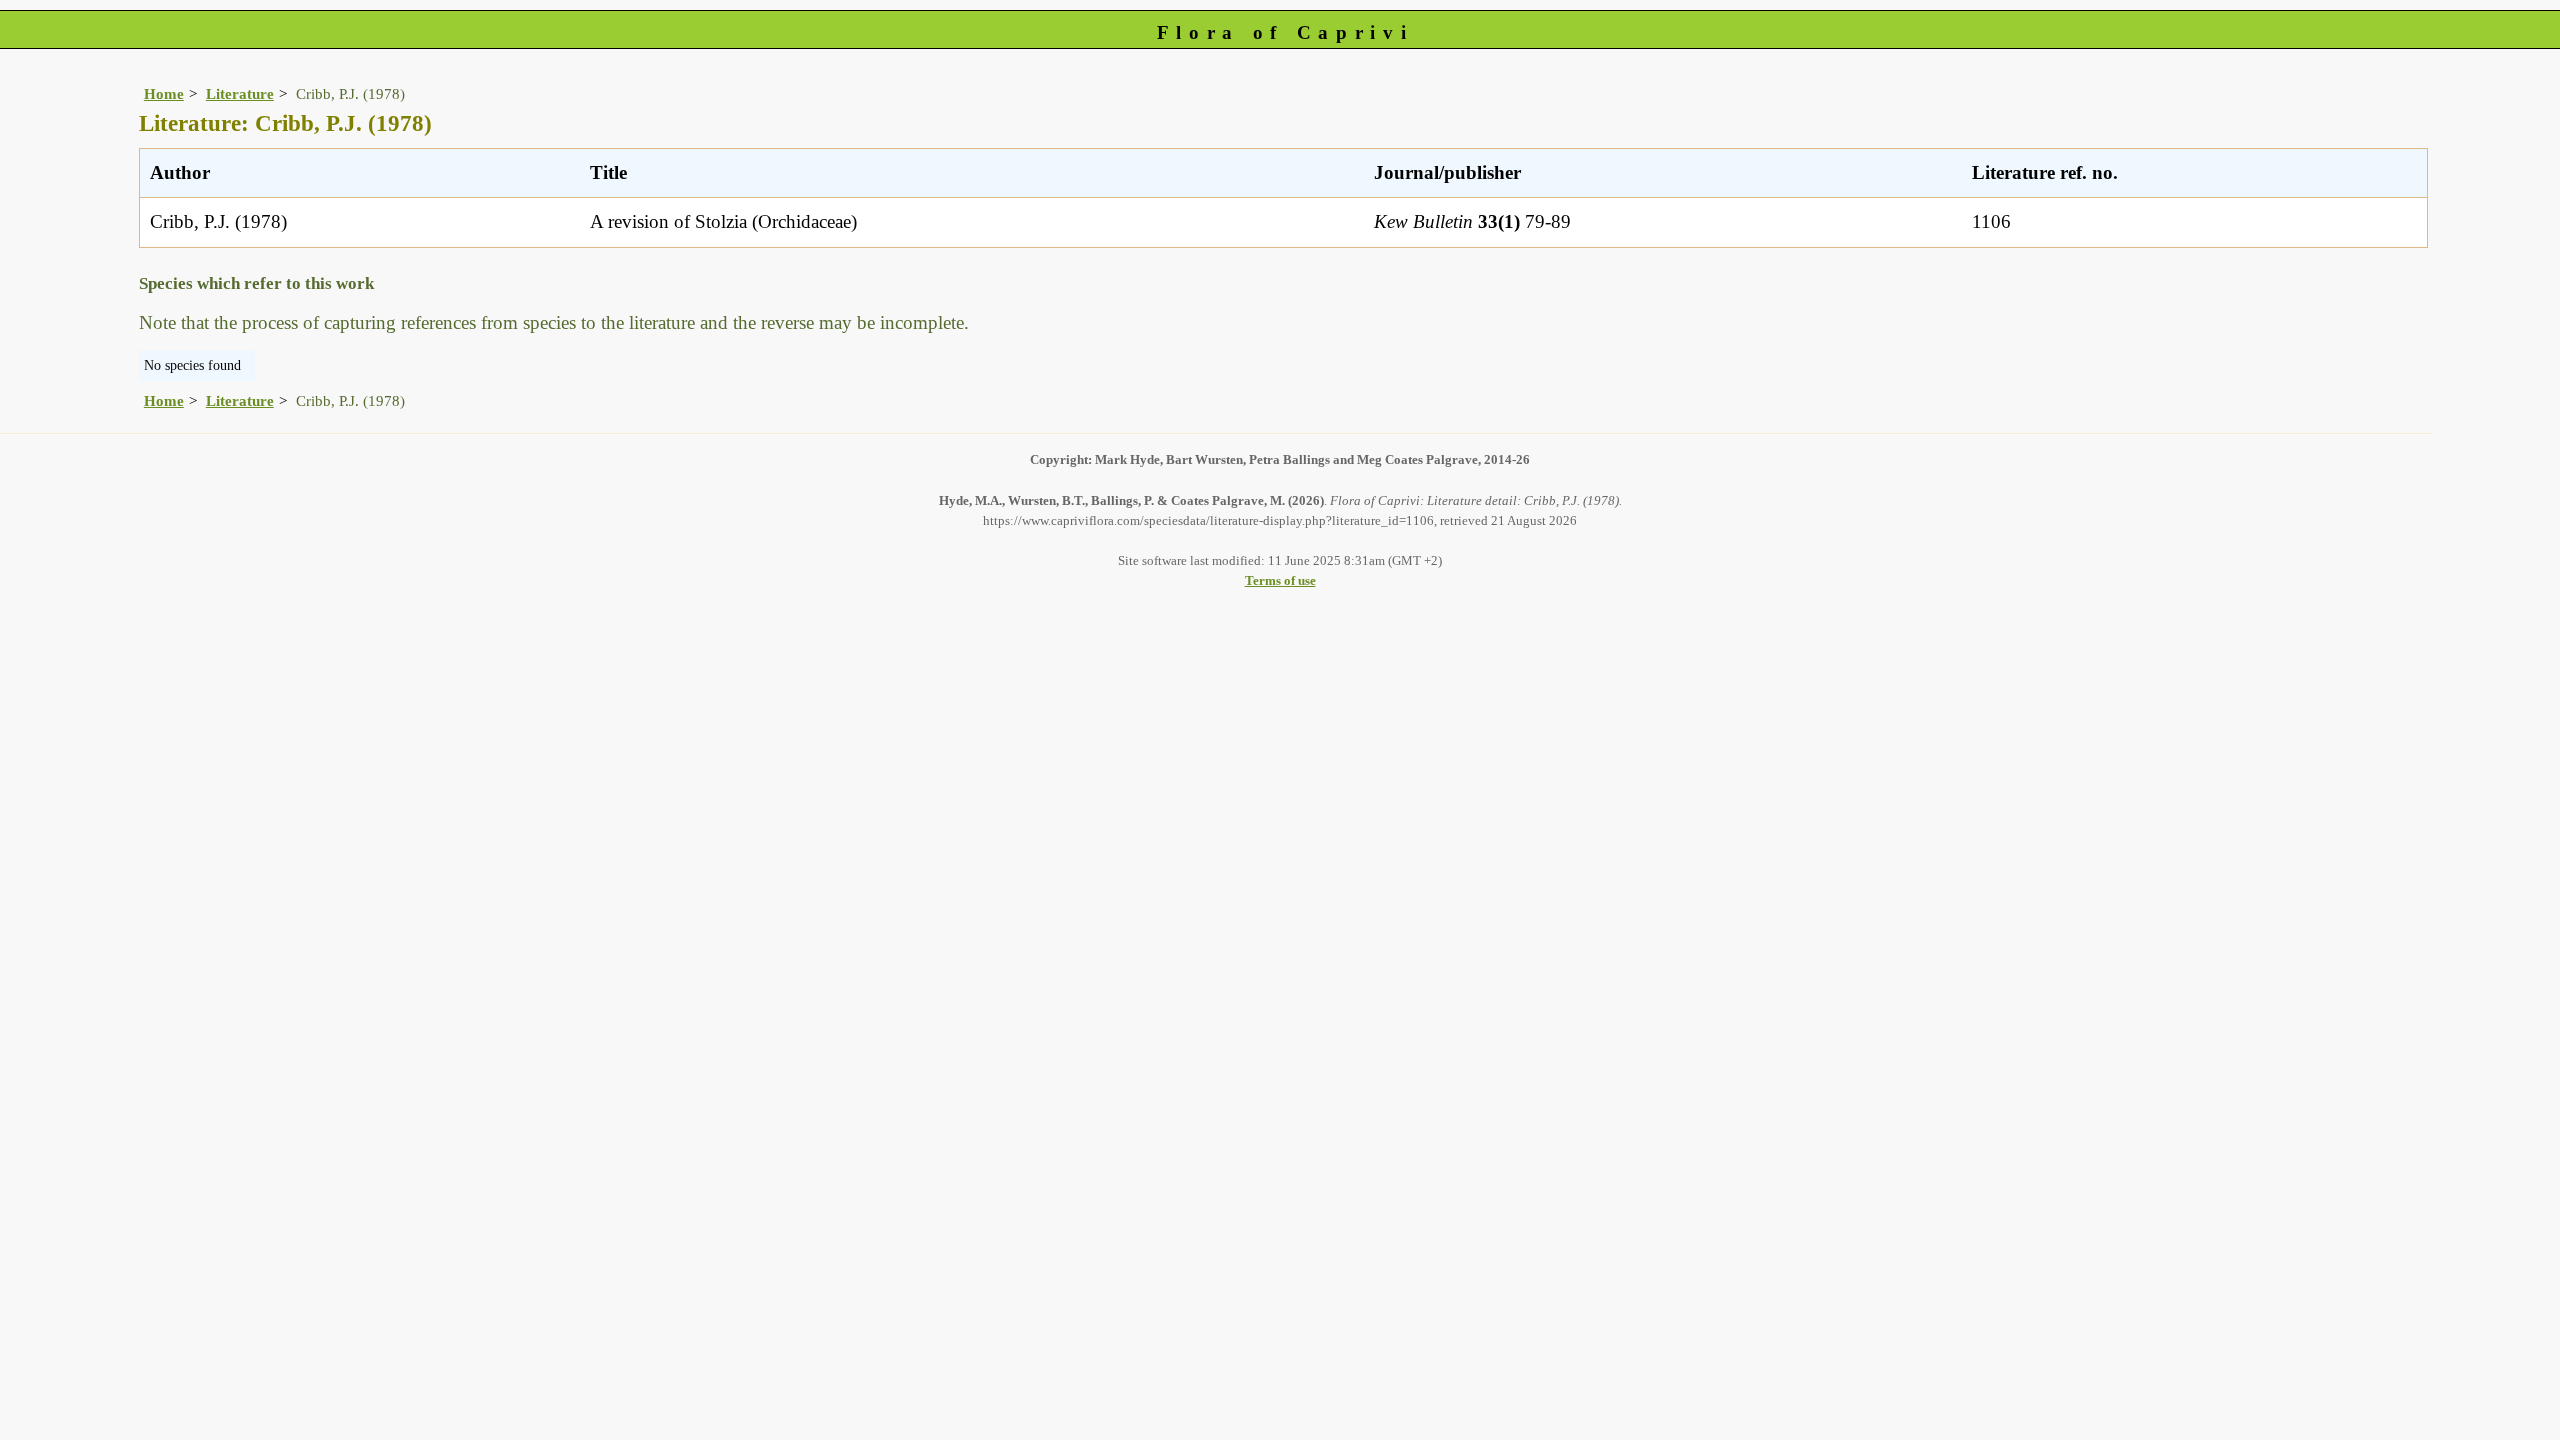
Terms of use (1280, 580)
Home (164, 93)
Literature (240, 93)
